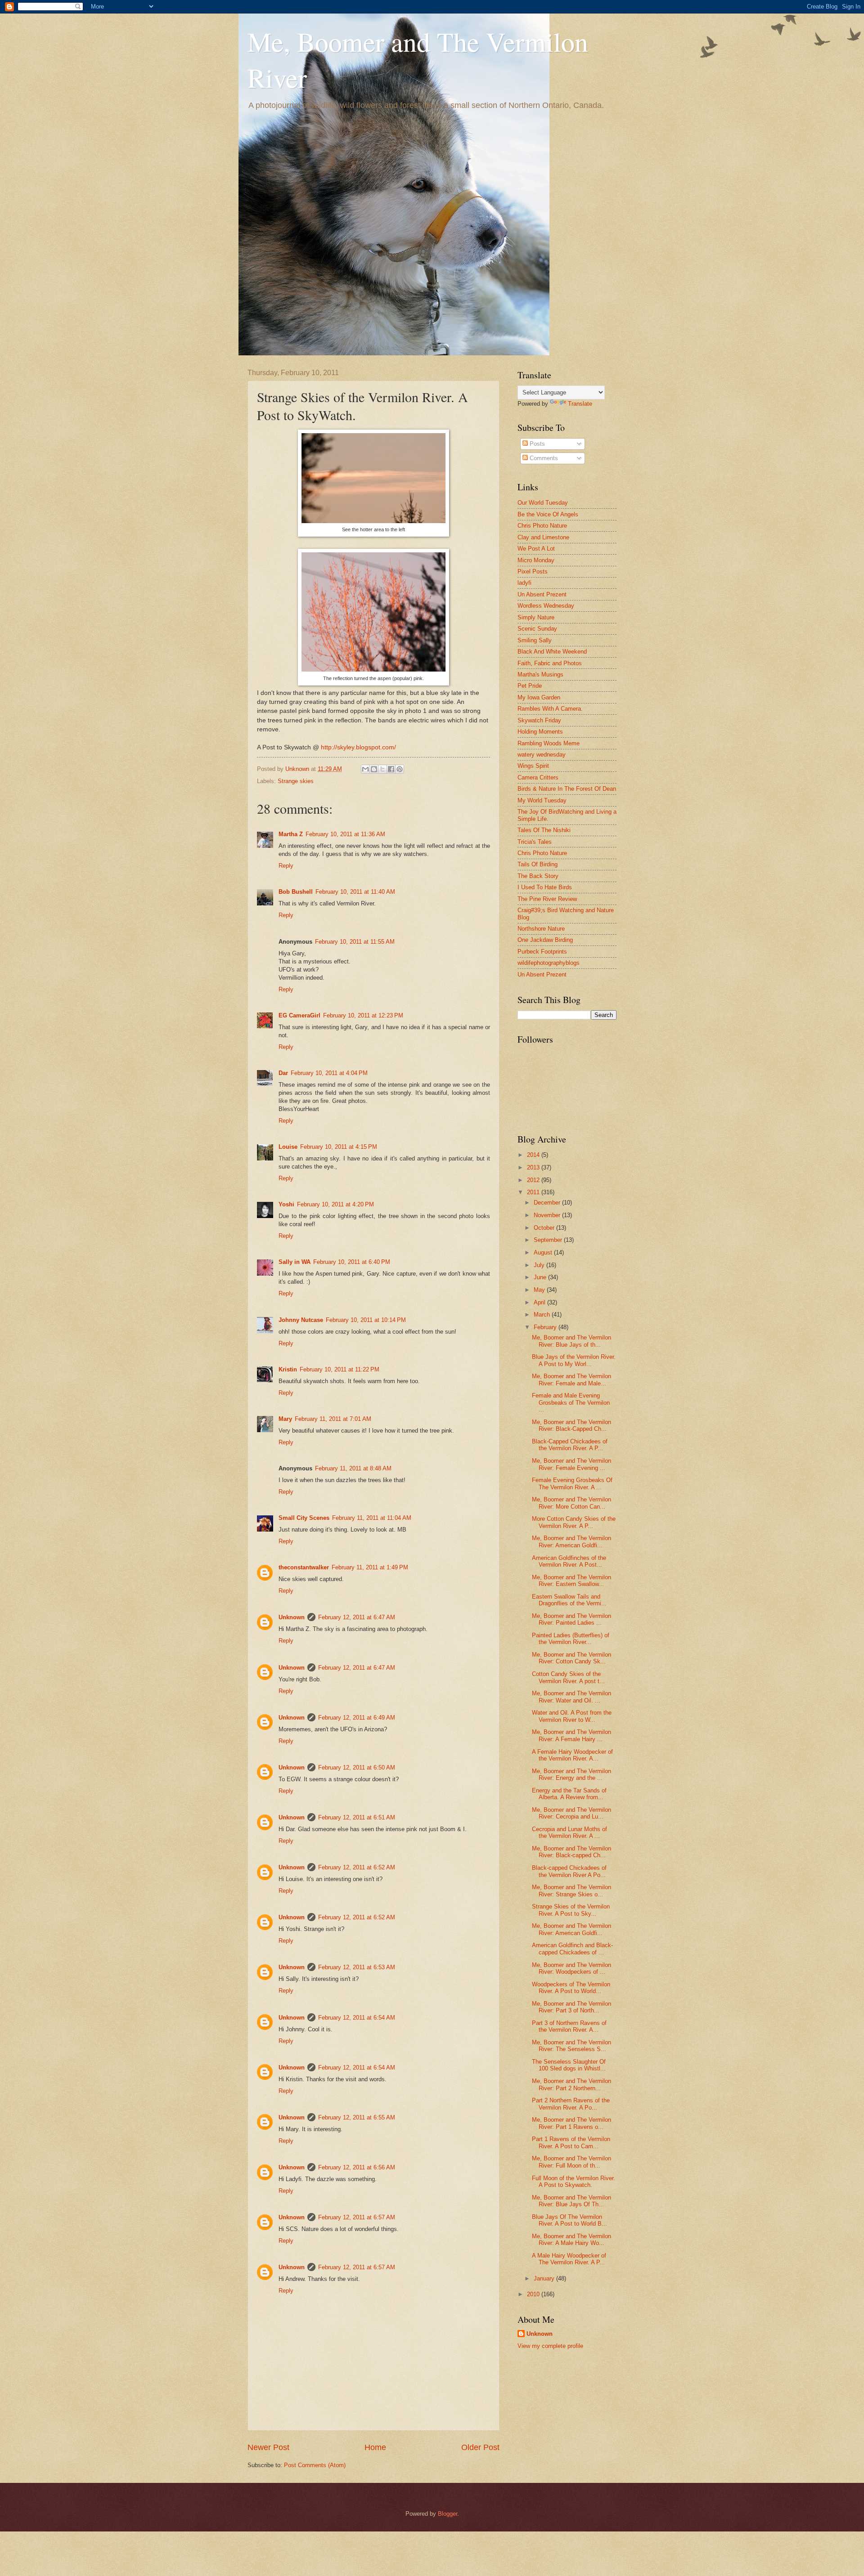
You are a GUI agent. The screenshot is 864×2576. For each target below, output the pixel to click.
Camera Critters (538, 777)
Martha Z (291, 834)
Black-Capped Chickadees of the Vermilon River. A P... (570, 1445)
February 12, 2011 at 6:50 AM (357, 1767)
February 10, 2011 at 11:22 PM (340, 1369)
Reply (286, 866)
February (546, 1327)
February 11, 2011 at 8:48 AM (353, 1468)
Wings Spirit (533, 766)
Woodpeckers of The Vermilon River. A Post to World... (571, 1988)
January (545, 2278)
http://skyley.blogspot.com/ (358, 747)
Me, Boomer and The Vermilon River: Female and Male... (571, 1380)
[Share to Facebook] (391, 769)
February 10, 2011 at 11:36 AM (345, 834)
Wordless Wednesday (546, 606)
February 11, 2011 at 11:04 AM (372, 1518)
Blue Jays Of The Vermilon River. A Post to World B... (569, 2220)
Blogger (448, 2514)
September (549, 1240)
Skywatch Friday (539, 720)
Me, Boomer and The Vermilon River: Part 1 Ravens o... (571, 2123)
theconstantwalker (304, 1567)
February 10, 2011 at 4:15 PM (339, 1147)
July (540, 1265)
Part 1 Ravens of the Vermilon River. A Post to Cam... (571, 2142)
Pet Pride (530, 686)
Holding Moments (540, 732)
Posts (536, 444)
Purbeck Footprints (542, 952)
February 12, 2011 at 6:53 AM (357, 1967)
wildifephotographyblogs (549, 963)
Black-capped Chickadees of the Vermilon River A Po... (569, 1871)
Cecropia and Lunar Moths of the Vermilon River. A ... (569, 1832)
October (545, 1228)
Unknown (292, 1617)
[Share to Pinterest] (400, 769)
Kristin (288, 1369)
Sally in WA (295, 1262)
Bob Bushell (296, 892)
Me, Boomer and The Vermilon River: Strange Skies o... (571, 1891)
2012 (534, 1180)
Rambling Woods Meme (549, 743)
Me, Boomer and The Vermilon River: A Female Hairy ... (571, 1735)
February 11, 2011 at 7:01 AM (333, 1419)
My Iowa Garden (539, 697)
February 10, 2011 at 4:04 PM (329, 1073)
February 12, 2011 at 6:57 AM (357, 2217)
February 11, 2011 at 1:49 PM (370, 1567)
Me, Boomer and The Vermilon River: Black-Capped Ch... (571, 1425)
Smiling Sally (535, 640)
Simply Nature (536, 617)
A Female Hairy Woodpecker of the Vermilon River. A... (572, 1755)
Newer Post (268, 2447)
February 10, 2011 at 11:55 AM (355, 942)
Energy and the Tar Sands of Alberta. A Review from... (569, 1794)
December (548, 1203)
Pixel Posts (533, 571)
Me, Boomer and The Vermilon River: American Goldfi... (571, 1541)
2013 (534, 1167)
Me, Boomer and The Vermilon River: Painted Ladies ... (571, 1619)
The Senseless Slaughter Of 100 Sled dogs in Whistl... (569, 2065)
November (548, 1215)
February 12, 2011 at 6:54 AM (357, 2018)
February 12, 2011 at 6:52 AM (357, 1867)
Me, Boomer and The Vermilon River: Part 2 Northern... (571, 2084)
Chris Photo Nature (542, 526)
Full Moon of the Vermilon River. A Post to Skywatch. (574, 2182)
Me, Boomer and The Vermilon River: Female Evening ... (571, 1464)
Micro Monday (536, 560)
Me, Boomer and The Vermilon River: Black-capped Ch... (571, 1852)
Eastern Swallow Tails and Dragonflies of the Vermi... (569, 1600)
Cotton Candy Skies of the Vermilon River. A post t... (568, 1677)
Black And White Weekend (552, 652)
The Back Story (538, 876)
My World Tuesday (542, 800)
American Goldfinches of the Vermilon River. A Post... (569, 1561)
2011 (534, 1192)
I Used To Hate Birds (545, 887)
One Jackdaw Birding (545, 940)
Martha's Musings (540, 674)
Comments (543, 458)
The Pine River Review (547, 899)
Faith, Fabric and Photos (550, 663)
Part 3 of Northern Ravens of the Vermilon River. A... (569, 2026)
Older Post (480, 2447)
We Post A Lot (536, 549)
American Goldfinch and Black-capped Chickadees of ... (572, 1949)
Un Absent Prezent (542, 594)
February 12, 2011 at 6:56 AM (357, 2167)
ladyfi (524, 583)
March (543, 1315)
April (540, 1302)
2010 (534, 2294)
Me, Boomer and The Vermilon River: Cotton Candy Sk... (571, 1658)
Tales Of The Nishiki (544, 830)
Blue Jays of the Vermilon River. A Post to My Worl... (574, 1360)
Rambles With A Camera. (550, 709)
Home (375, 2447)
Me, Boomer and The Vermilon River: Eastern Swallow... (571, 1581)
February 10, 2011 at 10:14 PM (366, 1320)
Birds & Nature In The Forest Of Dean (567, 789)
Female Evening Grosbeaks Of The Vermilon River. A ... (572, 1483)
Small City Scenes (304, 1518)
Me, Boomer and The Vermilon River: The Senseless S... (571, 2046)
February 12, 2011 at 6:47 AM (357, 1617)
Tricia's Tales (535, 842)
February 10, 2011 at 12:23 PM (363, 1015)
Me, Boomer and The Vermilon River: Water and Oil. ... (571, 1697)
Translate (580, 404)
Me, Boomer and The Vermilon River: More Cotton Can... (571, 1503)
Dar (283, 1073)
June (541, 1277)
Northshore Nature (541, 929)
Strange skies (296, 781)
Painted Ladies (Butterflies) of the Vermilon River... (571, 1639)
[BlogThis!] (374, 769)
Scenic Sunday (537, 629)
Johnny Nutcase (301, 1320)
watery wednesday (542, 755)
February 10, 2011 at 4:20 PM (335, 1204)
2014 (534, 1155)
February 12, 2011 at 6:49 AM (357, 1718)
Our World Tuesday (543, 503)
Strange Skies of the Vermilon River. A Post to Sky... (571, 1910)
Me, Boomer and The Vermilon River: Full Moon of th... (571, 2162)
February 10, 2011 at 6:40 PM (352, 1262)
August (544, 1252)
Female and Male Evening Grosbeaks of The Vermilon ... (571, 1402)
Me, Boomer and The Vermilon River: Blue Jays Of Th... (571, 2201)
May (540, 1290)
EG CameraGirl (299, 1015)
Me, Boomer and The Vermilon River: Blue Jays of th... (571, 1341)
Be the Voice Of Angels (548, 514)
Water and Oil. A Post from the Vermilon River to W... (572, 1716)
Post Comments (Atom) (315, 2465)
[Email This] (365, 769)
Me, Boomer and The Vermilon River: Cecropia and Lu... (571, 1813)
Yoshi (286, 1204)
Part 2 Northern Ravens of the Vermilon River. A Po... (571, 2104)
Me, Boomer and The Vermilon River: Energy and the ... (571, 1774)
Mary (285, 1419)
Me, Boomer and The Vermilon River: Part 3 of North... (571, 2007)
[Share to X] (382, 769)
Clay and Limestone (543, 537)
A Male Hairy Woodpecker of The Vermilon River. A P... (569, 2259)
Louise (288, 1147)
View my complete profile (550, 2346)
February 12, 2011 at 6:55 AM (357, 2117)
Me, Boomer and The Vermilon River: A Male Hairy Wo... (571, 2240)
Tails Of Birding (538, 864)
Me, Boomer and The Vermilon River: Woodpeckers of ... (571, 1968)
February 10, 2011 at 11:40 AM (355, 892)
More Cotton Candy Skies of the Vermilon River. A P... (574, 1522)
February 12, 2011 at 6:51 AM (357, 1817)
